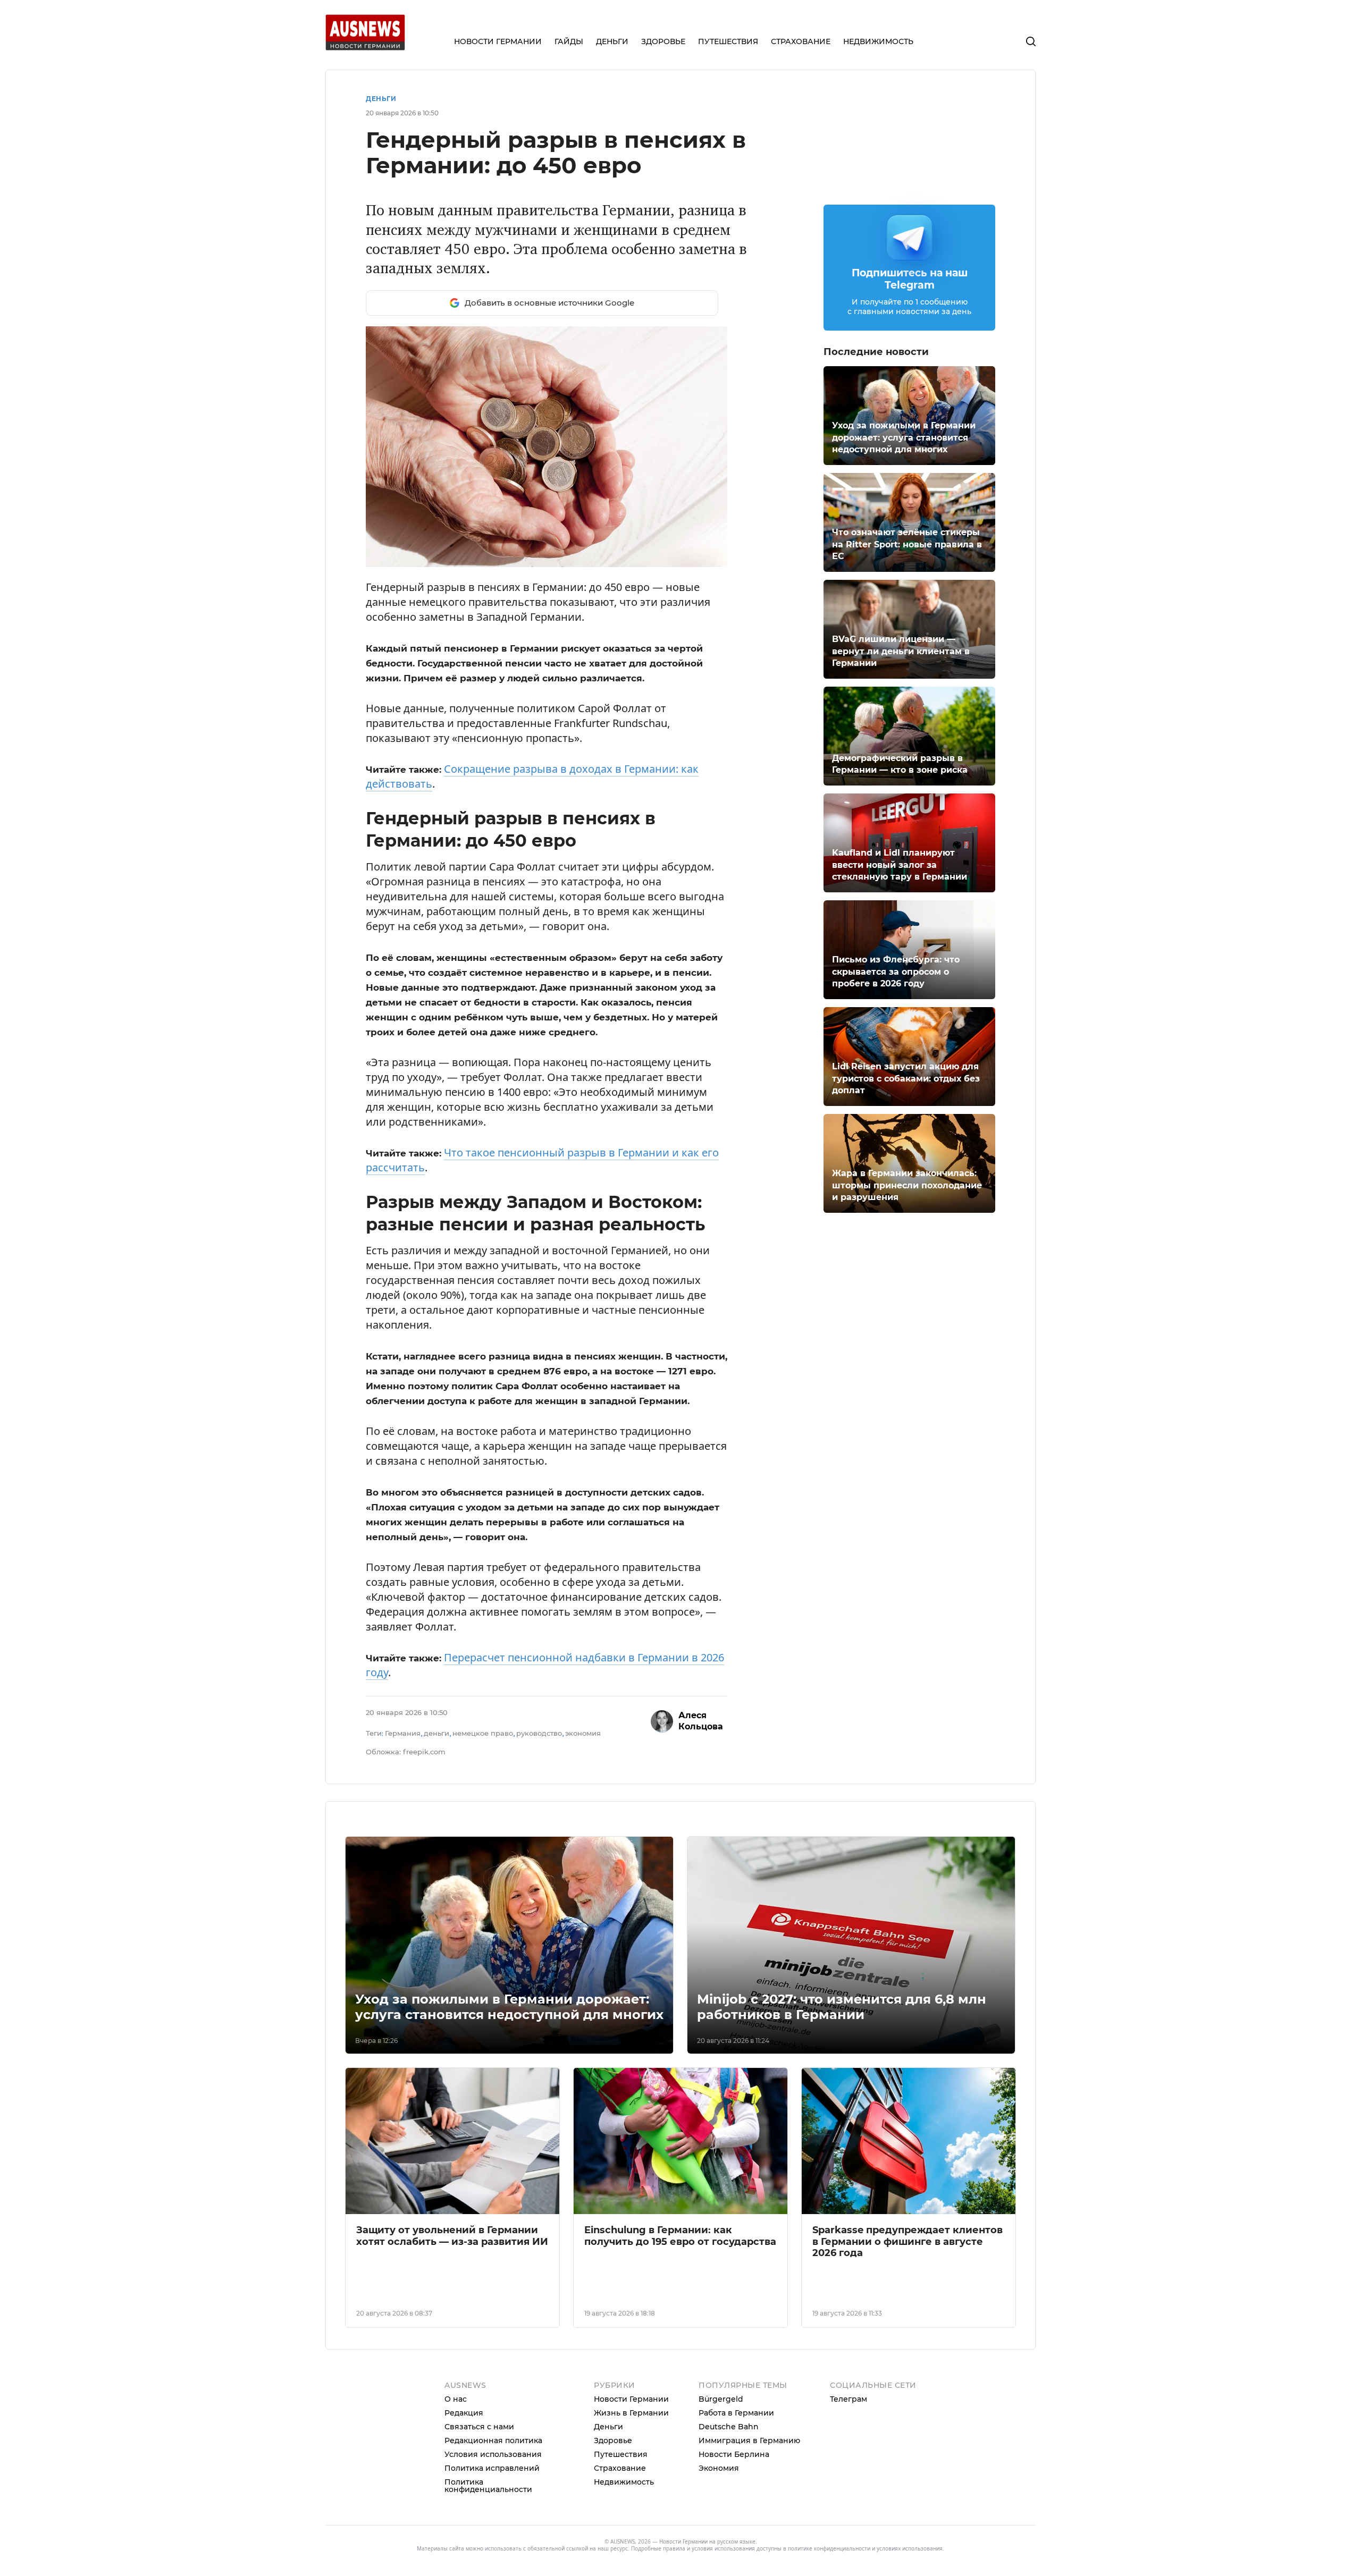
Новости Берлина (734, 2454)
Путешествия (621, 2454)
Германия (403, 1733)
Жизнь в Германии (631, 2413)
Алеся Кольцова (701, 1721)
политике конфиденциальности (829, 2548)
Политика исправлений (492, 2468)
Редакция (464, 2413)
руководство (539, 1733)
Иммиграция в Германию (749, 2440)
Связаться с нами (479, 2427)
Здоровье (613, 2440)
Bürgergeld (721, 2399)
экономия (583, 1733)
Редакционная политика (493, 2440)
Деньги (381, 99)
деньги (436, 1733)
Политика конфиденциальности (488, 2486)
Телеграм (848, 2399)
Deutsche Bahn (729, 2427)
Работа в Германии (736, 2413)
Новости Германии (631, 2399)
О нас (456, 2399)
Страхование (620, 2468)
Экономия (719, 2468)
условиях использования (910, 2548)
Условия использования (493, 2454)
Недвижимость (624, 2482)
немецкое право (483, 1733)
